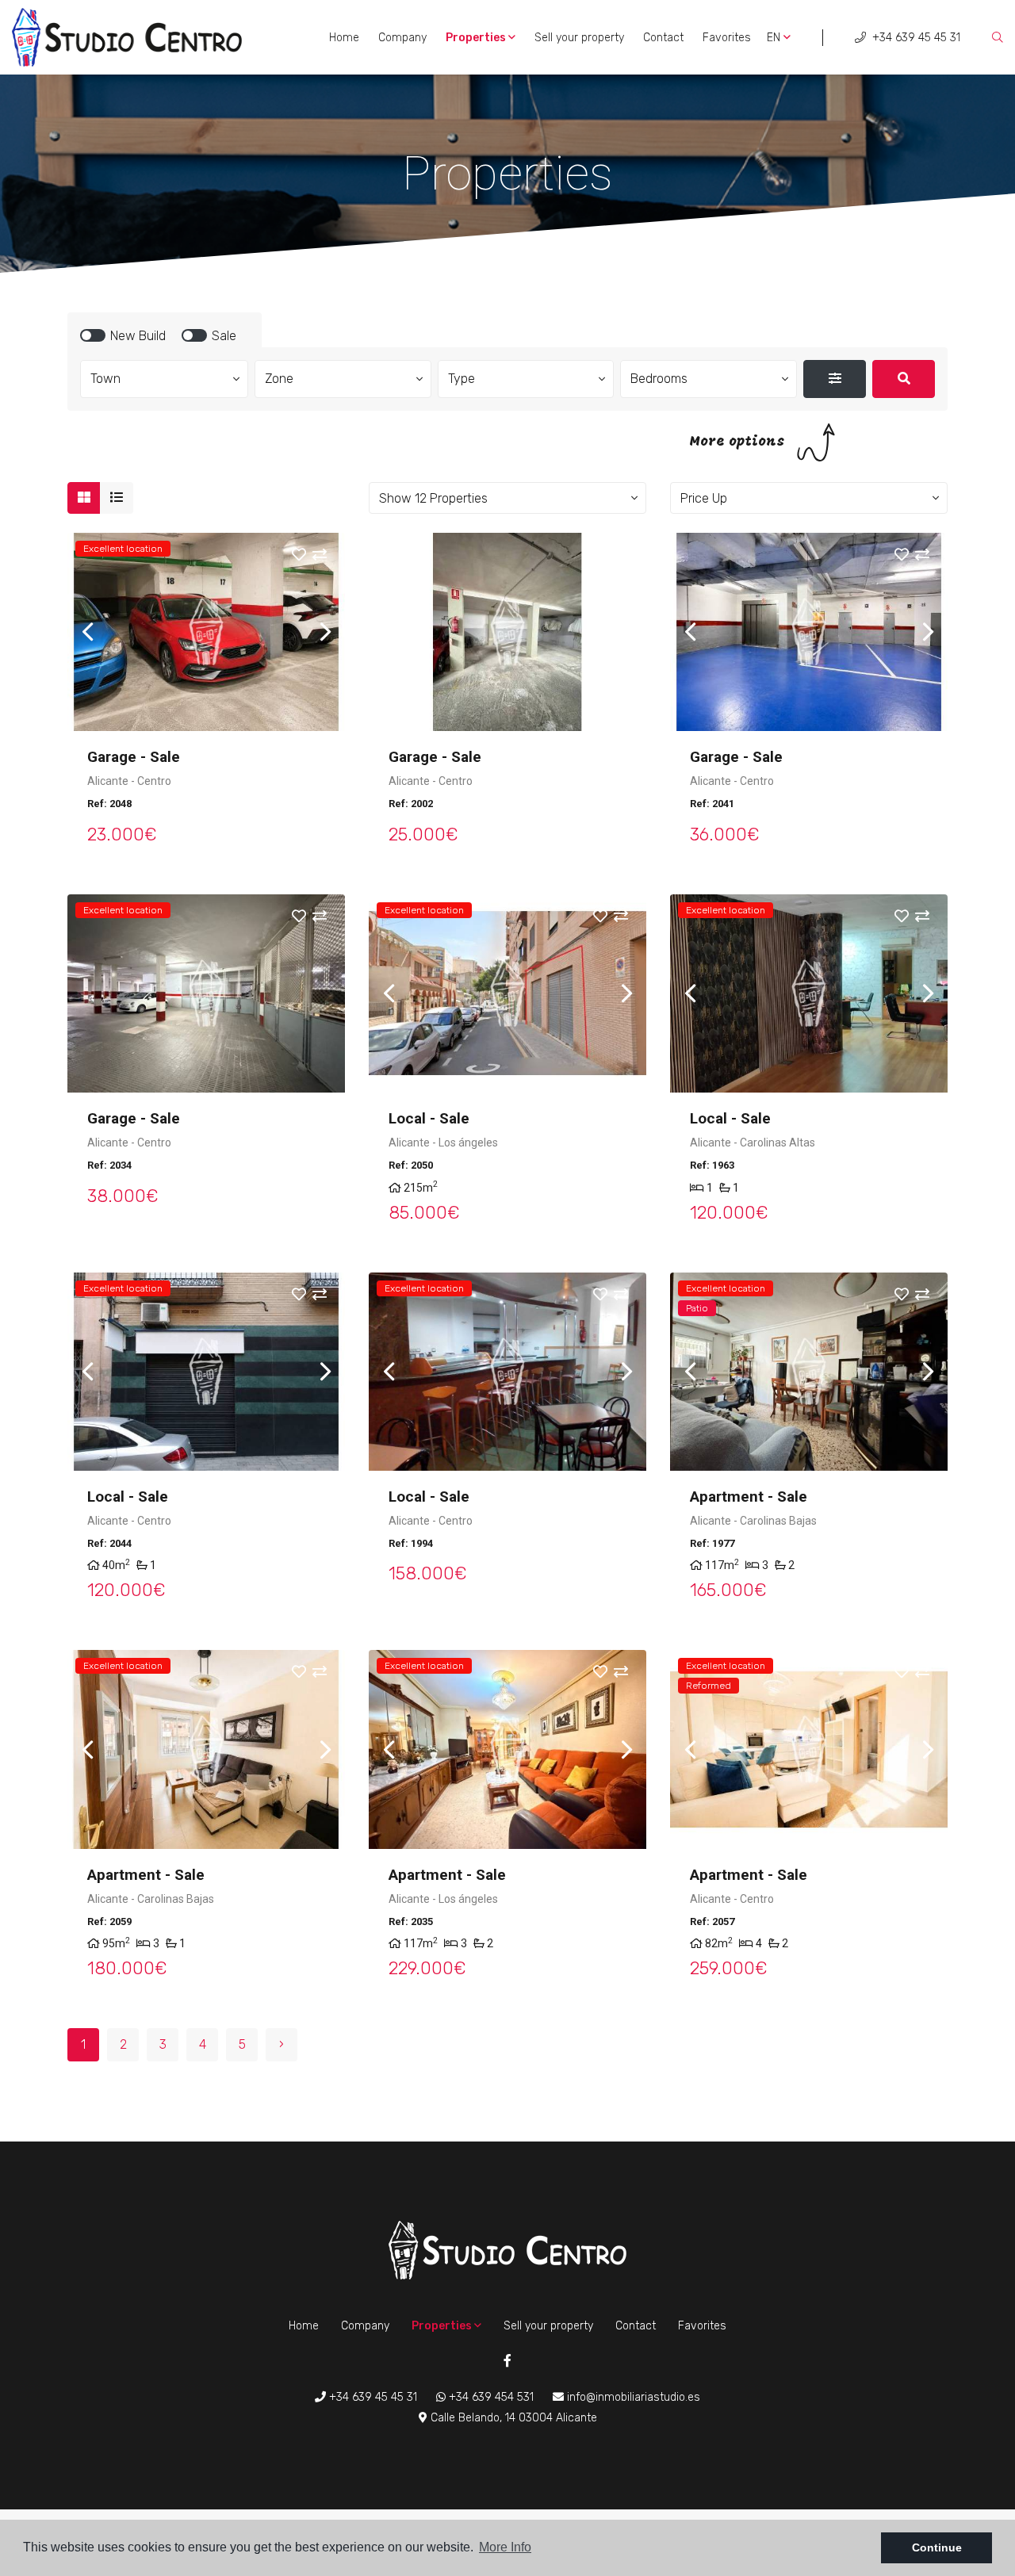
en (775, 38)
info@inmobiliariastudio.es (632, 2397)
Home (344, 38)
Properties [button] (477, 38)
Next (325, 632)
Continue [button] (937, 2547)
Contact (663, 38)
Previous (87, 632)
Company (402, 38)
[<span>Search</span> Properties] (904, 379)
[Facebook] (507, 2362)
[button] (507, 498)
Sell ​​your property (579, 38)
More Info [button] (505, 2547)
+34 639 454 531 (490, 2397)
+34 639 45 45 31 (915, 38)
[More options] (835, 379)
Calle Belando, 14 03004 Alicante (512, 2418)
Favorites (727, 38)
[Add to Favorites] (309, 556)
